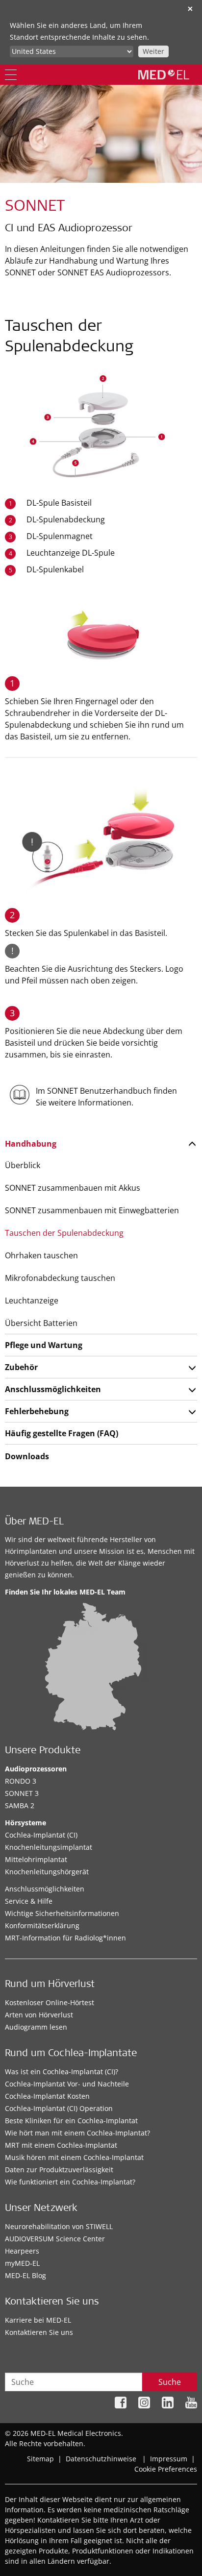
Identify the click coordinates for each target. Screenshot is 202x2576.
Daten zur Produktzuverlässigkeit (59, 2170)
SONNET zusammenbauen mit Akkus (73, 1188)
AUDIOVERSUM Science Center (55, 2239)
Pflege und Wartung (44, 1345)
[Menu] (11, 75)
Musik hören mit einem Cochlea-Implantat (74, 2157)
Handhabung (31, 1144)
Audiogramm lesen (36, 2027)
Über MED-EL (34, 1522)
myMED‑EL (22, 2263)
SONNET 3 (22, 1793)
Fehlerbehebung (37, 1411)
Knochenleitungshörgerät (47, 1872)
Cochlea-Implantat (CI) (41, 1835)
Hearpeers (22, 2251)
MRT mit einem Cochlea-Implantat (61, 2145)
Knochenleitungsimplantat (49, 1847)
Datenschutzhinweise (101, 2459)
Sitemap (40, 2459)
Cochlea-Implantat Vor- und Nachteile (67, 2084)
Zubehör (21, 1367)
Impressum (169, 2459)
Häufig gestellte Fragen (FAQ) (62, 1433)
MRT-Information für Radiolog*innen (65, 1938)
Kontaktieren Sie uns (39, 2332)
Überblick (23, 1165)
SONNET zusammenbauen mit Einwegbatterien (92, 1210)
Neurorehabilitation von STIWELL (59, 2226)
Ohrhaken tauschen (41, 1255)
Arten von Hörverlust (39, 2015)
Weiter (153, 51)
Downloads (27, 1456)
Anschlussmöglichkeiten (53, 1389)
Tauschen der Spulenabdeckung (64, 1233)
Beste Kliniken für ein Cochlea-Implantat (71, 2121)
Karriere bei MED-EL (38, 2320)
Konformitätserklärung (42, 1926)
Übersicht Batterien (41, 1323)
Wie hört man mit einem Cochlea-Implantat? (77, 2133)
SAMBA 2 (20, 1805)
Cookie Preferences (166, 2469)
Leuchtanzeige (32, 1300)
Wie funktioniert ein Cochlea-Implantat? (70, 2182)
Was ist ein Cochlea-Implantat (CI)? (62, 2072)
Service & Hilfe (29, 1901)
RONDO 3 (21, 1781)
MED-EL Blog (25, 2275)
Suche (170, 2382)
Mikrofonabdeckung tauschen (60, 1278)
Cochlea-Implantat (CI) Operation (59, 2108)
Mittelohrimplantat (36, 1859)
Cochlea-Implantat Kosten (47, 2096)
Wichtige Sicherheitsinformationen (62, 1913)
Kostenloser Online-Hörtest (50, 2002)
